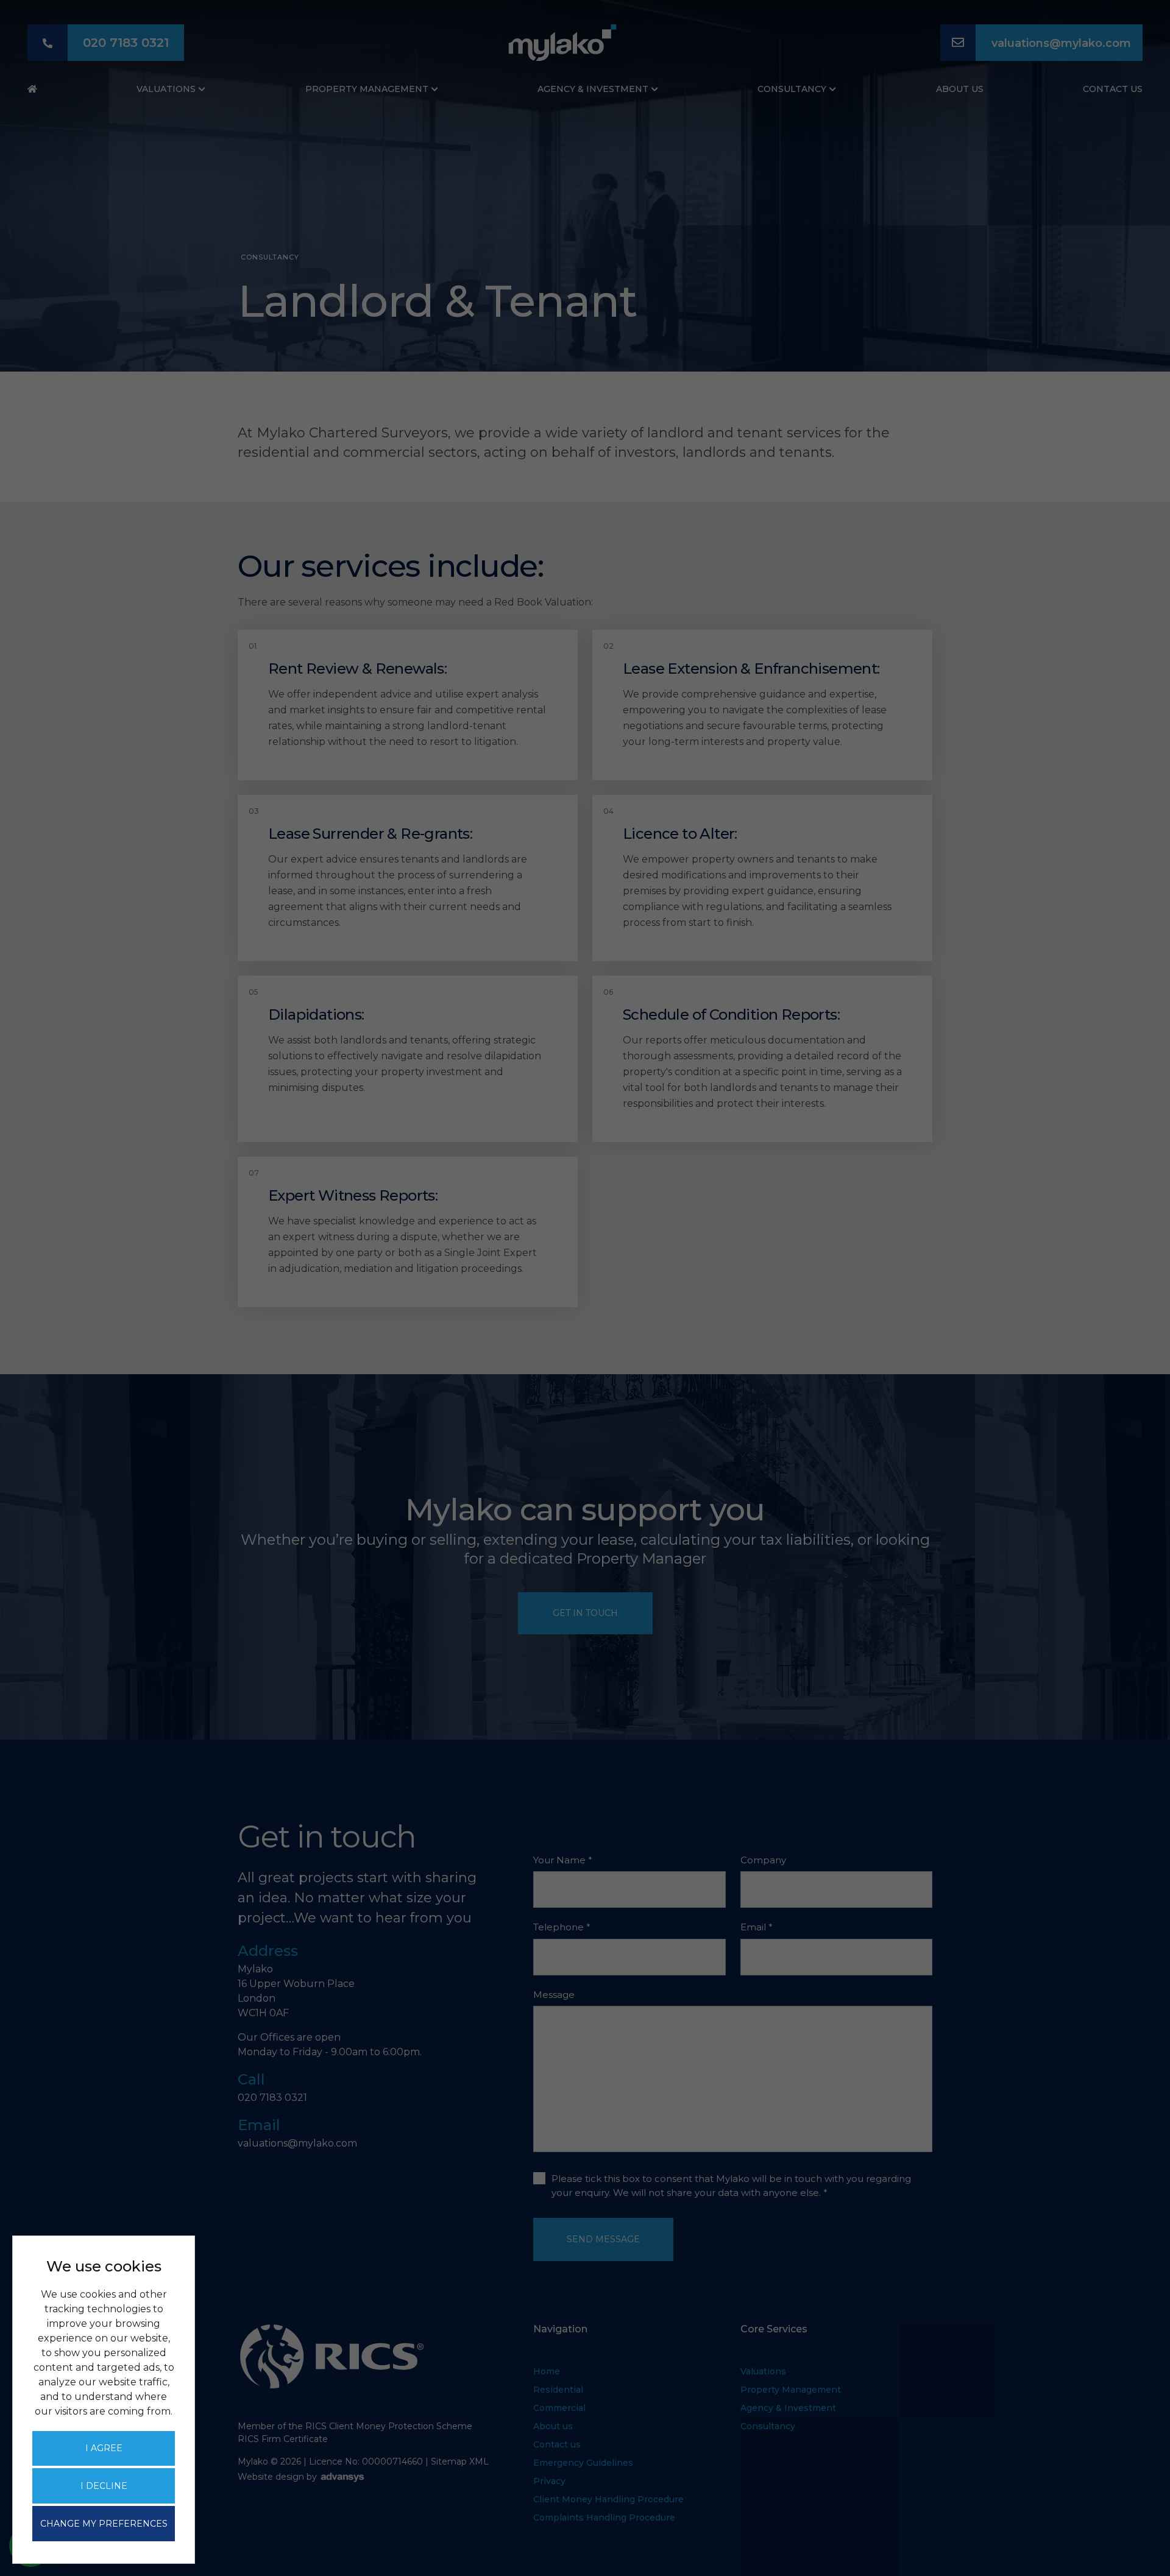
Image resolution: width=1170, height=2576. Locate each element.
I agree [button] (104, 2448)
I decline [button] (104, 2486)
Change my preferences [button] (104, 2524)
